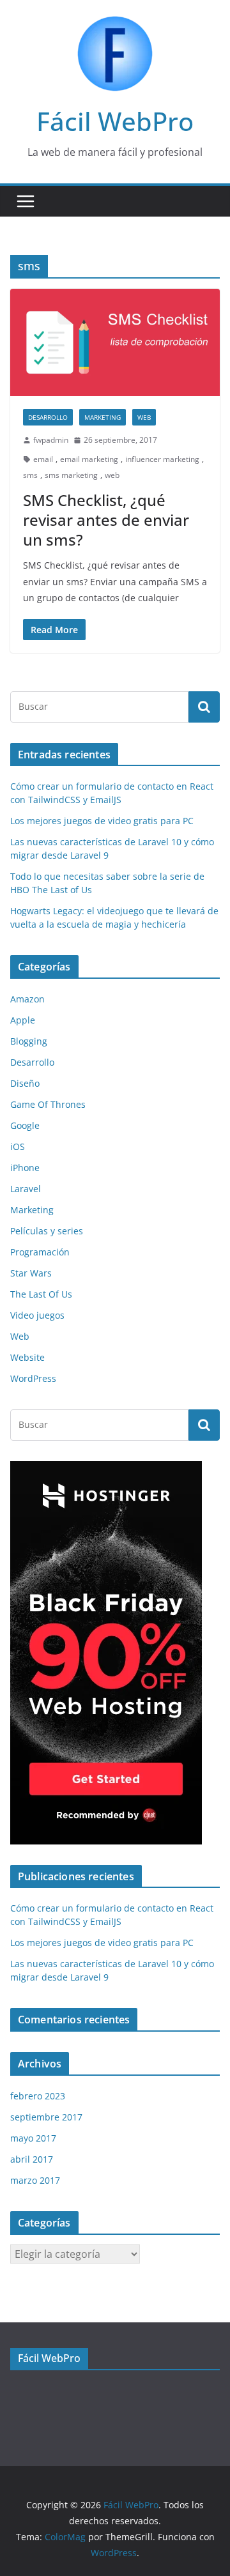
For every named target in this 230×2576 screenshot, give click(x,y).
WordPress (33, 1378)
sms (30, 475)
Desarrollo (48, 417)
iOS (18, 1146)
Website (27, 1357)
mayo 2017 (33, 2138)
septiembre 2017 (46, 2117)
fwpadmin (51, 440)
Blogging (29, 1041)
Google (25, 1125)
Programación (40, 1252)
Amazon (27, 999)
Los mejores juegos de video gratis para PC (102, 821)
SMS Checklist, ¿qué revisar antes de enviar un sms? (106, 520)
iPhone (25, 1168)
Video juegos (37, 1315)
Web (144, 417)
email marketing (89, 459)
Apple (23, 1020)
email (43, 459)
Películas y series (47, 1231)
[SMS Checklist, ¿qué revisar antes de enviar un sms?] (115, 342)
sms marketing (71, 475)
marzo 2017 (35, 2180)
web (112, 475)
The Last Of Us (41, 1294)
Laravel (26, 1189)
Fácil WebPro (115, 121)
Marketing (103, 417)
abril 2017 (32, 2159)
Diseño (25, 1083)
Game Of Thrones (48, 1104)
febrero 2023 (38, 2096)
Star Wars (31, 1273)
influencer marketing (162, 459)
